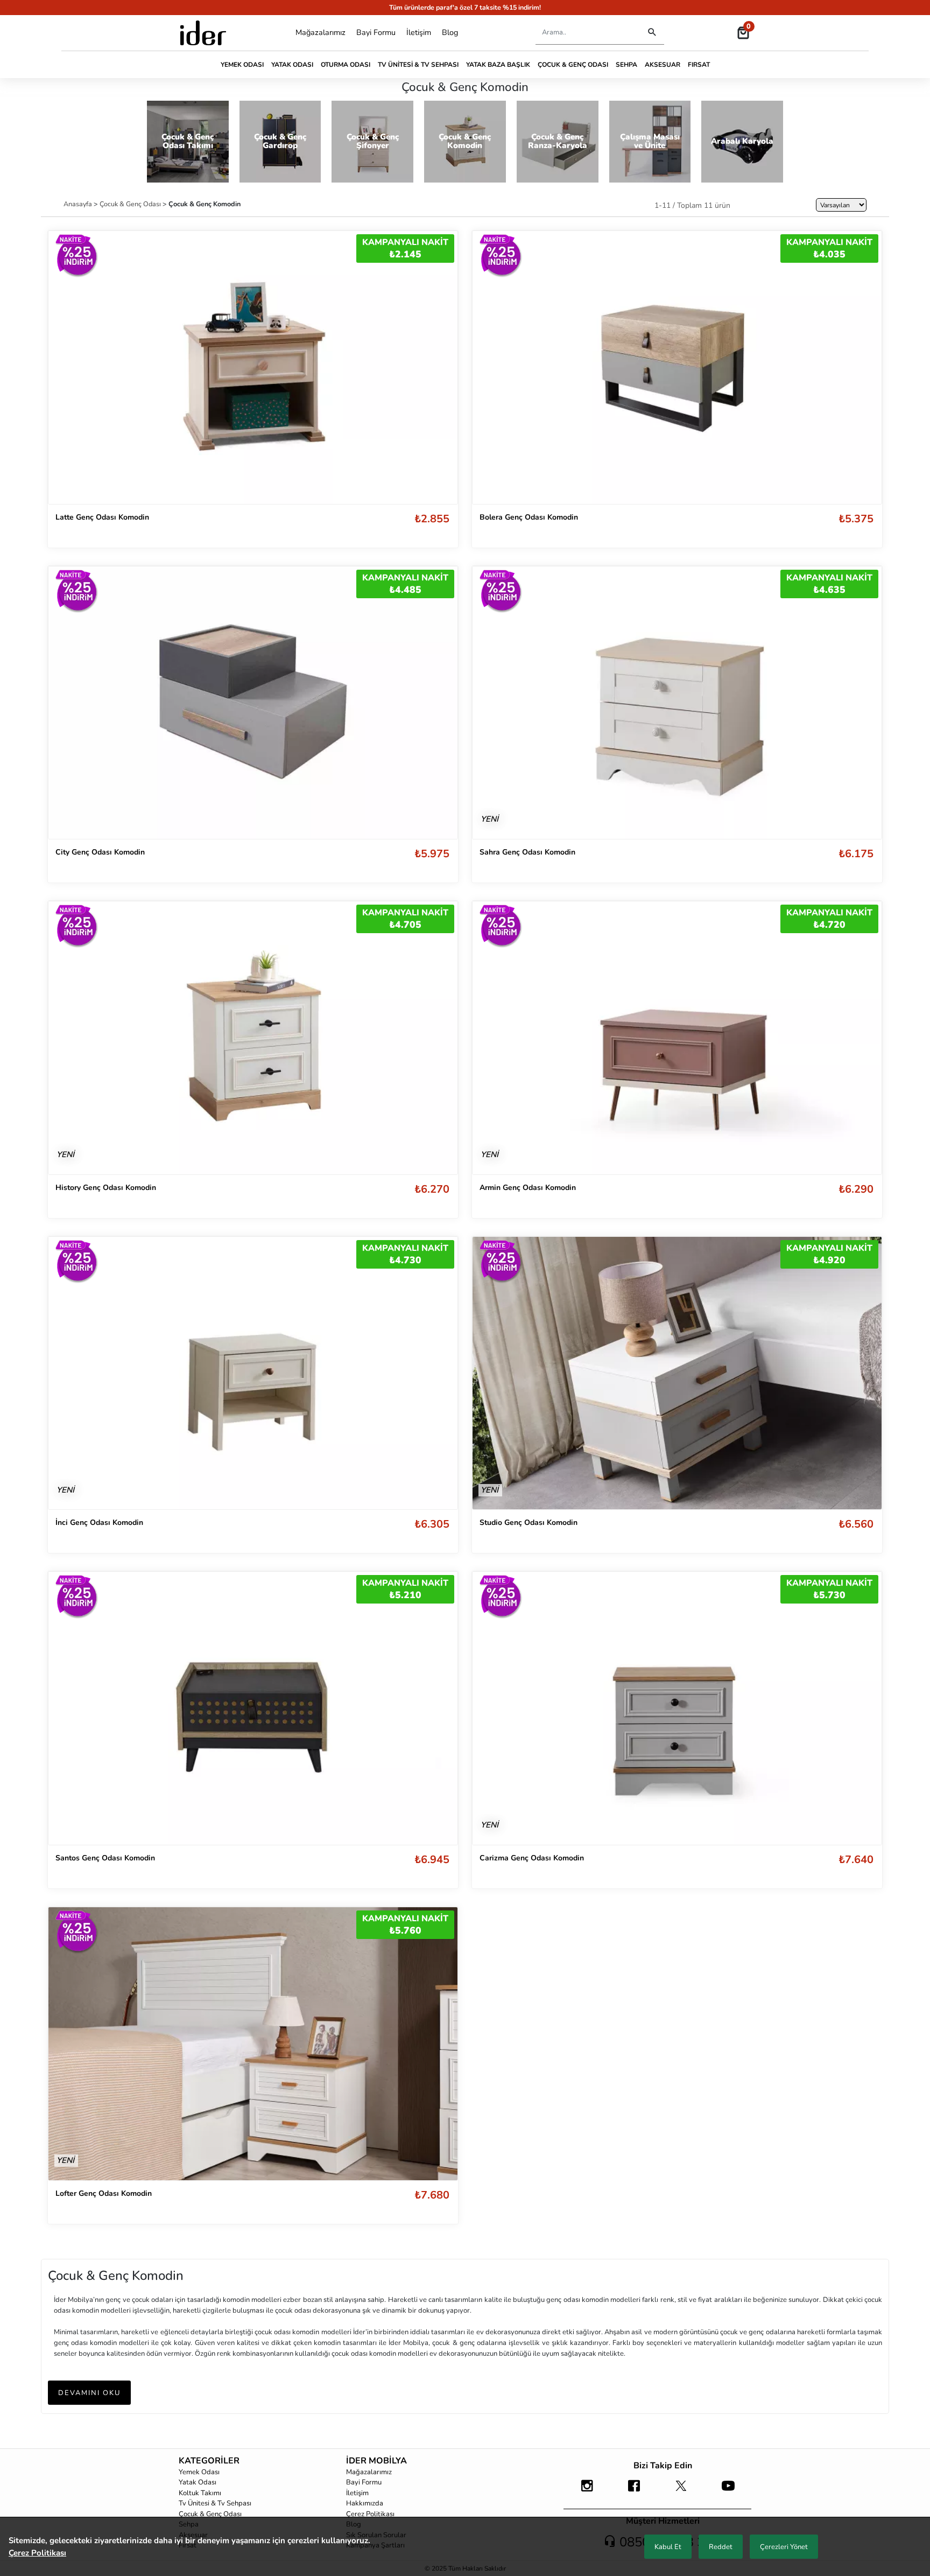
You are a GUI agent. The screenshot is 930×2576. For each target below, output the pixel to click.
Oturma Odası (346, 65)
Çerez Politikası (370, 2514)
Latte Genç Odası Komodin (102, 517)
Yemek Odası (242, 65)
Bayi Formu (376, 32)
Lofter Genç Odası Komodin (104, 2193)
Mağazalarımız (320, 32)
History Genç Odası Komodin (106, 1188)
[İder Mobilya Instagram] (587, 2491)
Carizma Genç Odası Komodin (532, 1858)
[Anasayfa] (203, 33)
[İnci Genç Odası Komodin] (253, 1373)
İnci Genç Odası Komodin (99, 1522)
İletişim (419, 32)
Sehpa (626, 65)
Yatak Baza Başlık (498, 65)
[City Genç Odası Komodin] (253, 703)
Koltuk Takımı (200, 2493)
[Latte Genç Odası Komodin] (253, 367)
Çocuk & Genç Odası (573, 65)
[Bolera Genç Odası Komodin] (677, 367)
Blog (450, 32)
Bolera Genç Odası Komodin (529, 517)
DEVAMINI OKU (89, 2393)
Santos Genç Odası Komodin (105, 1858)
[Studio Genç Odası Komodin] (677, 1373)
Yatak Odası (292, 65)
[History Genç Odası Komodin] (253, 1038)
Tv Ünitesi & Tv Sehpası (418, 65)
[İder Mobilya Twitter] (681, 2491)
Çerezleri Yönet (784, 2547)
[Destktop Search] (652, 33)
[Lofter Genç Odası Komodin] (253, 2043)
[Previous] (67, 703)
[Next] (439, 703)
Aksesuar (663, 65)
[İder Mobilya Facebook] (634, 2491)
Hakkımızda (365, 2503)
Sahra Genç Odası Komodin (527, 852)
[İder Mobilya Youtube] (728, 2491)
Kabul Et (668, 2547)
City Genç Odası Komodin (100, 852)
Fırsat (699, 65)
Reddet (721, 2547)
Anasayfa (79, 204)
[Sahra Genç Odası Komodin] (677, 703)
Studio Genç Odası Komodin (529, 1522)
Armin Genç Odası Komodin (528, 1188)
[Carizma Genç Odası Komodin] (677, 1708)
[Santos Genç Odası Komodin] (253, 1708)
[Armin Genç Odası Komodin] (677, 1038)
